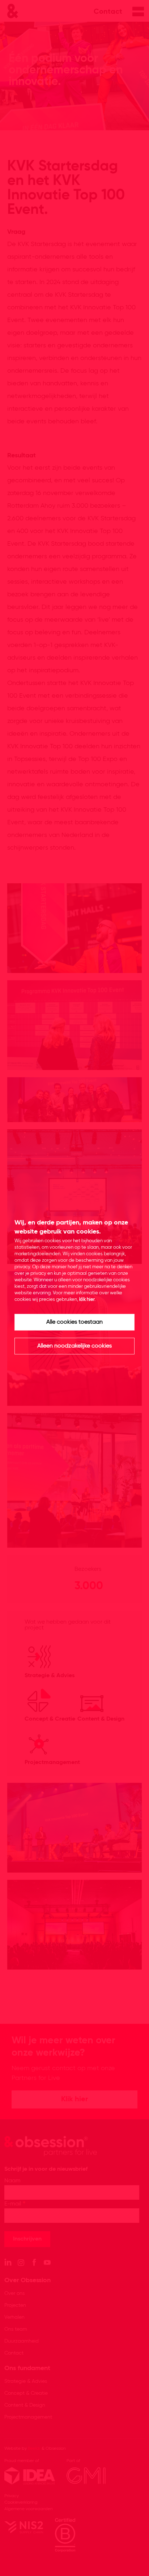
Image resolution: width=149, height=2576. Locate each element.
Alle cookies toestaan (74, 1322)
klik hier (87, 1300)
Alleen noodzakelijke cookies (74, 1346)
